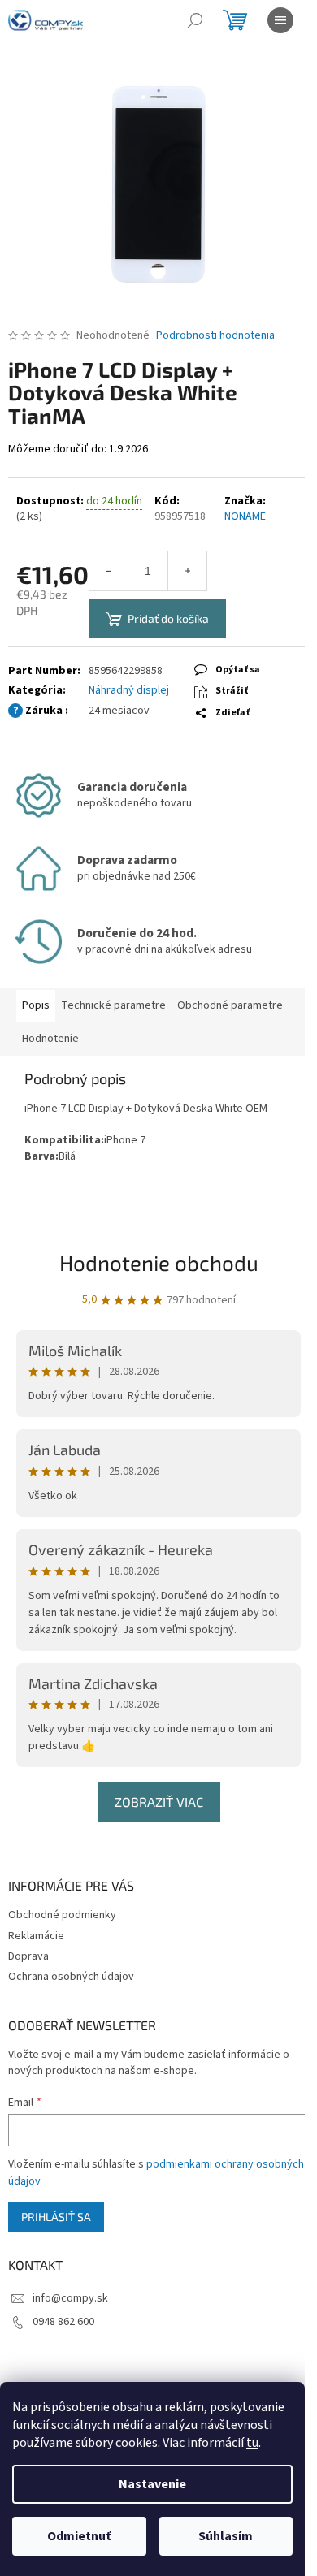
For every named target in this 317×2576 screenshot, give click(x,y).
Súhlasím (226, 2536)
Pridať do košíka (168, 618)
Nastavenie (152, 2484)
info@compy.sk (70, 2298)
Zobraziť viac (159, 1802)
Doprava (28, 1956)
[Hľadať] (195, 20)
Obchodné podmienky (62, 1915)
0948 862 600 (63, 2322)
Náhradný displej (129, 690)
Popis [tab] (36, 1005)
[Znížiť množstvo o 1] (109, 571)
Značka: (245, 509)
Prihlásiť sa (56, 2217)
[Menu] (280, 20)
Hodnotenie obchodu (159, 1262)
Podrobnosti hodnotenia (215, 336)
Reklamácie (36, 1936)
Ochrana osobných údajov (71, 1977)
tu (252, 2443)
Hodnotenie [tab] (50, 1039)
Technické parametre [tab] (113, 1005)
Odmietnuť (79, 2536)
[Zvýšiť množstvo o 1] (187, 571)
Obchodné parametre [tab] (230, 1005)
